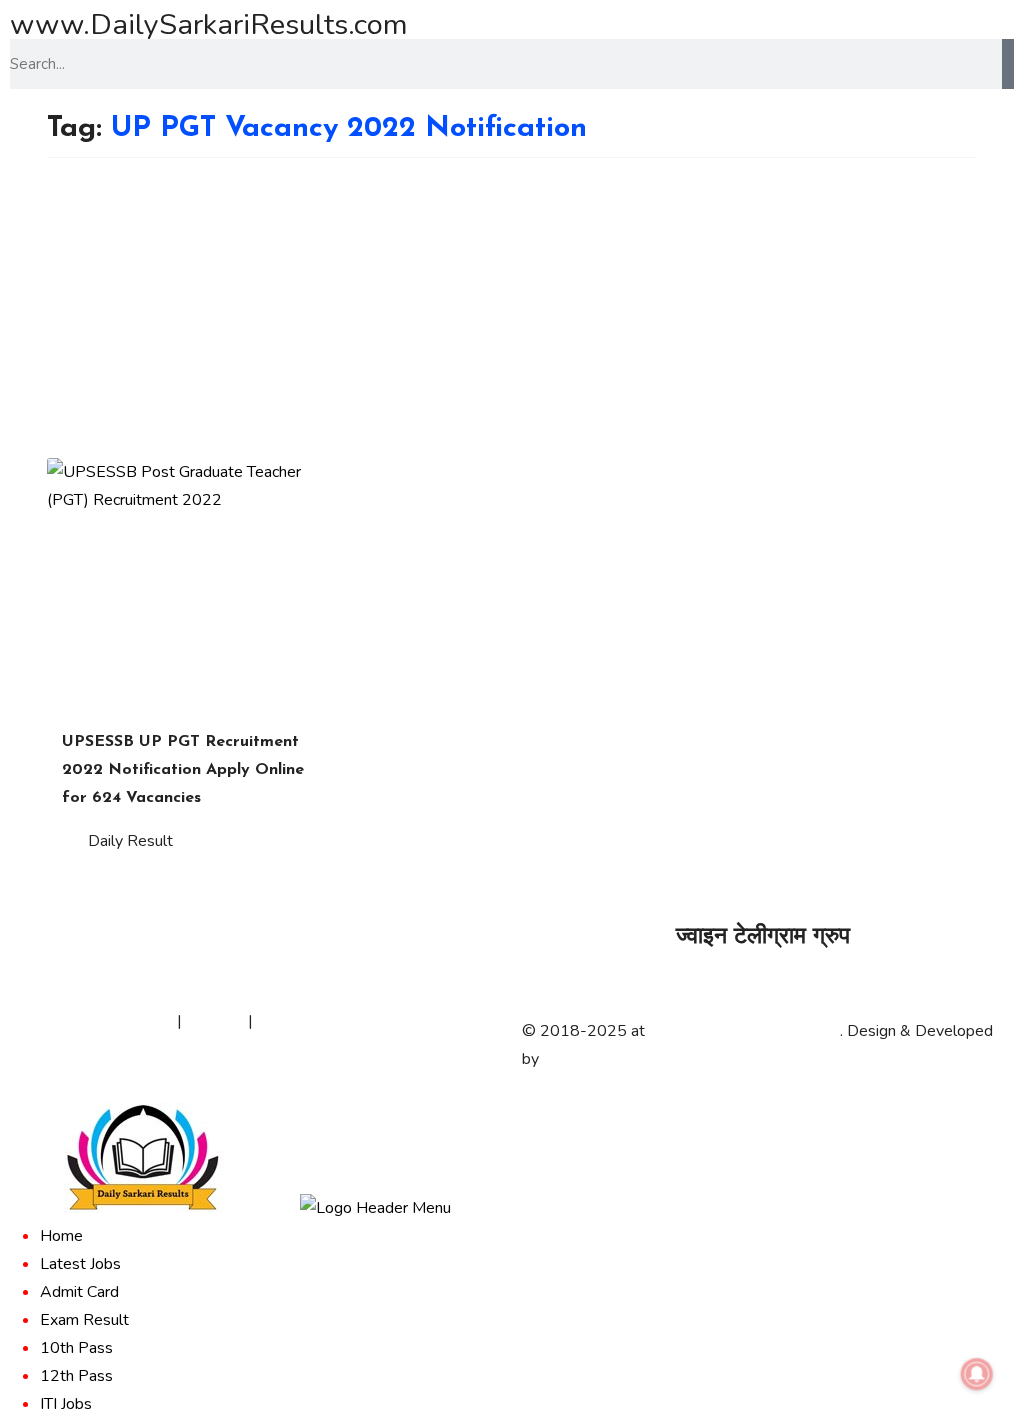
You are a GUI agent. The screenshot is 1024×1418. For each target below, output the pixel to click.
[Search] (1008, 64)
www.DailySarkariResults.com (209, 24)
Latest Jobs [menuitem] (80, 1264)
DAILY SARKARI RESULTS (744, 1031)
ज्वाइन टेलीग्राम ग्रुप (763, 937)
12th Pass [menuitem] (76, 1376)
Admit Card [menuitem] (79, 1292)
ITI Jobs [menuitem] (66, 1404)
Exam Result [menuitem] (84, 1320)
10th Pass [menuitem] (76, 1348)
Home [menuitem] (61, 1236)
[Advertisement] (512, 308)
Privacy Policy (125, 1021)
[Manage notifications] (977, 1374)
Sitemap (215, 1021)
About (42, 1021)
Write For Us (302, 1021)
